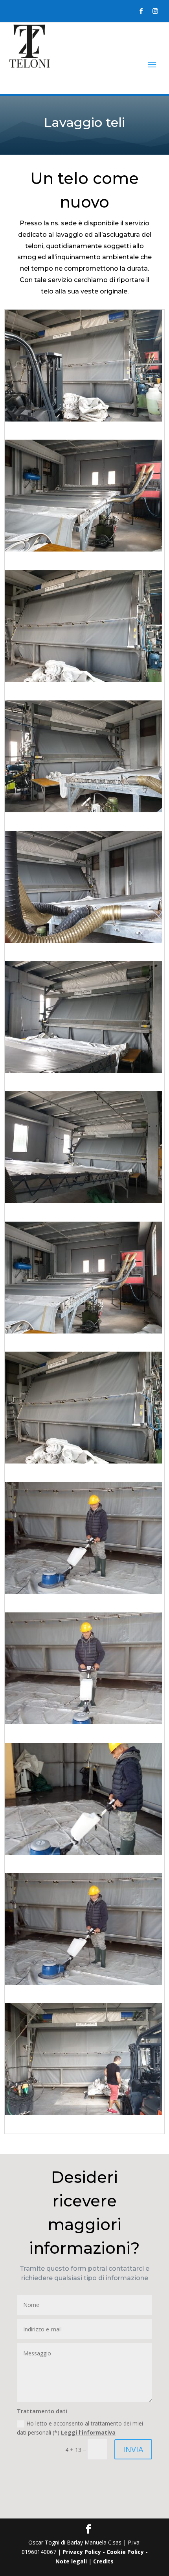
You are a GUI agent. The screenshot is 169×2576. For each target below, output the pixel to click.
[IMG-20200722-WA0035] (83, 419)
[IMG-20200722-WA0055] (83, 680)
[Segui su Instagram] (155, 11)
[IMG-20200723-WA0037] (83, 1331)
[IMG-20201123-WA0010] (83, 1592)
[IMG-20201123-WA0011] (83, 1722)
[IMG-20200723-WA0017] (83, 810)
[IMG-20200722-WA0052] (83, 549)
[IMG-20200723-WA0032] (83, 1201)
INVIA (133, 2449)
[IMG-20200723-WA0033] (83, 1461)
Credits (103, 2561)
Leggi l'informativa (88, 2432)
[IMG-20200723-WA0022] (83, 1071)
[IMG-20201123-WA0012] (83, 1853)
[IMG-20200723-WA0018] (83, 941)
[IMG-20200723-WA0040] (83, 2113)
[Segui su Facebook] (141, 11)
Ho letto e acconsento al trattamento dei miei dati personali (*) (80, 2428)
